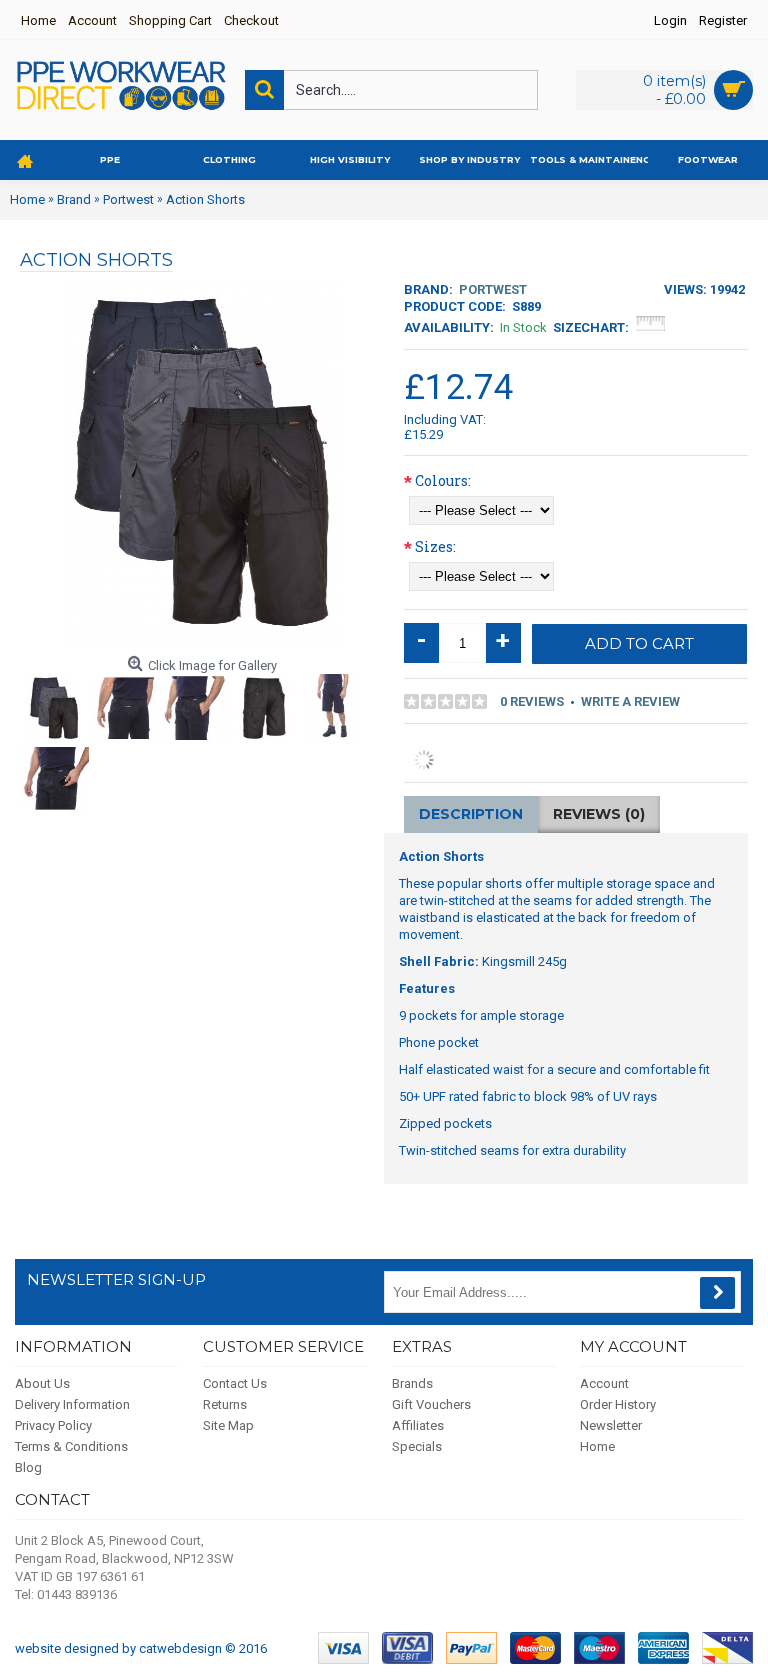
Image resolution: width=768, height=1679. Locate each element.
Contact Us (235, 1383)
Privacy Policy (53, 1425)
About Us (42, 1383)
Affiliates (418, 1425)
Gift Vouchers (431, 1404)
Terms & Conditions (71, 1446)
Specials (417, 1446)
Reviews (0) (599, 814)
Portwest (493, 289)
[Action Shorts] (55, 708)
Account (604, 1383)
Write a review (630, 701)
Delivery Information (72, 1404)
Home (597, 1446)
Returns (225, 1404)
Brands (412, 1383)
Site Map (228, 1425)
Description (471, 814)
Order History (618, 1404)
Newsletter (611, 1425)
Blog (28, 1467)
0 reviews (532, 701)
